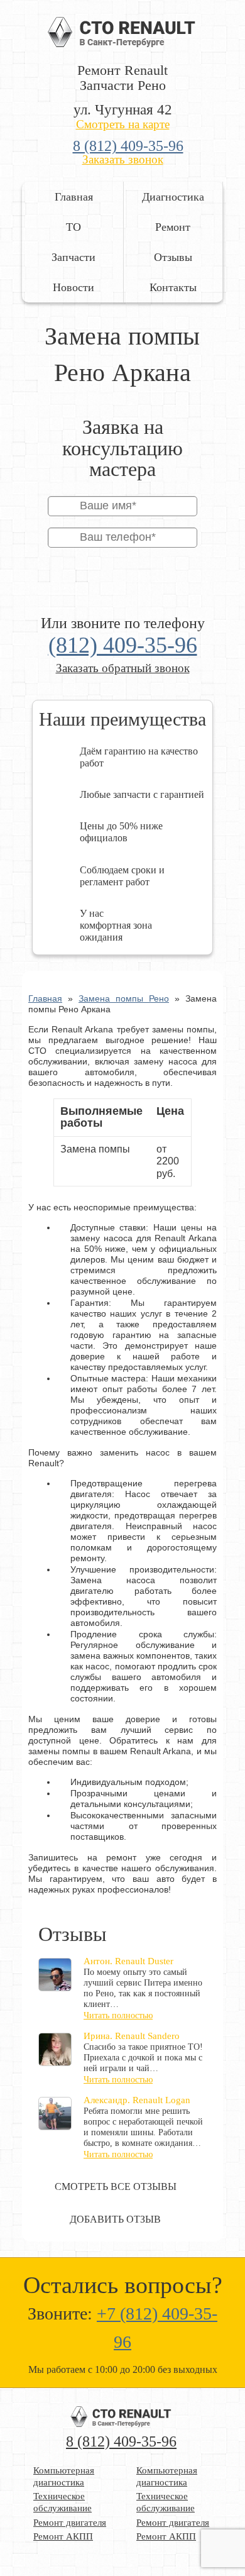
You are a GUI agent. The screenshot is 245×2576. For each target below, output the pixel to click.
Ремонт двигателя (70, 2523)
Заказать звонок (123, 159)
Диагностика (173, 197)
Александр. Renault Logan (137, 2100)
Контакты (173, 287)
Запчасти (73, 257)
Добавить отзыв (115, 2219)
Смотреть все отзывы (116, 2186)
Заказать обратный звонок (123, 668)
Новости (73, 287)
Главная (74, 197)
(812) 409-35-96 (123, 645)
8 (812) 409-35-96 (128, 146)
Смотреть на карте (123, 124)
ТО (73, 227)
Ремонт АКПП (63, 2536)
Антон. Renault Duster (128, 1961)
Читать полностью (118, 2015)
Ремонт (173, 227)
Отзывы (173, 257)
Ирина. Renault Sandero (132, 2036)
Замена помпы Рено (124, 998)
